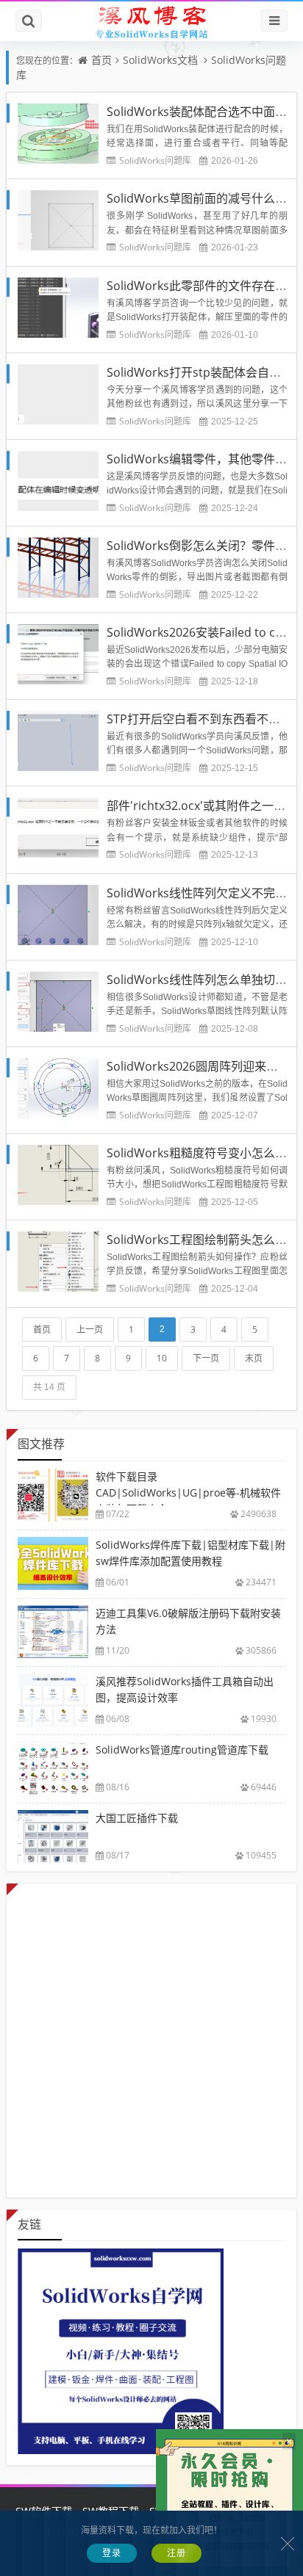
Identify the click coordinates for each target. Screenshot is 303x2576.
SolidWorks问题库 (155, 160)
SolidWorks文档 (160, 60)
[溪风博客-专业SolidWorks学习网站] (151, 21)
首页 (101, 60)
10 (162, 1358)
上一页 (90, 1329)
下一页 (206, 1358)
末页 (254, 1358)
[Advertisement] (151, 2035)
